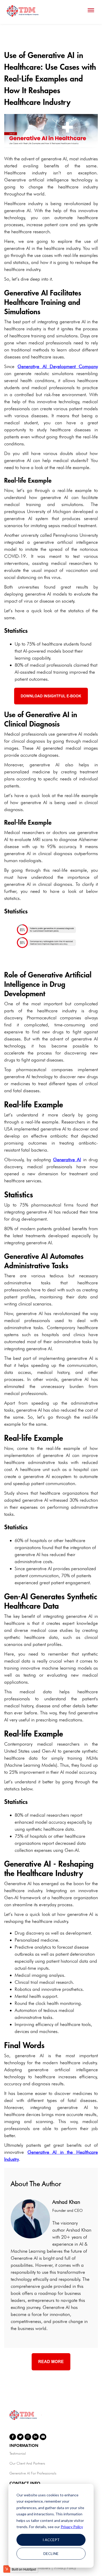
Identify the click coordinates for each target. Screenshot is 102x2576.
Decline (51, 2553)
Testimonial (18, 2453)
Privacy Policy (72, 2527)
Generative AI (67, 1160)
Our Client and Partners (27, 2463)
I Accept (51, 2540)
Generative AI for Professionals (33, 2473)
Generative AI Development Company (58, 366)
